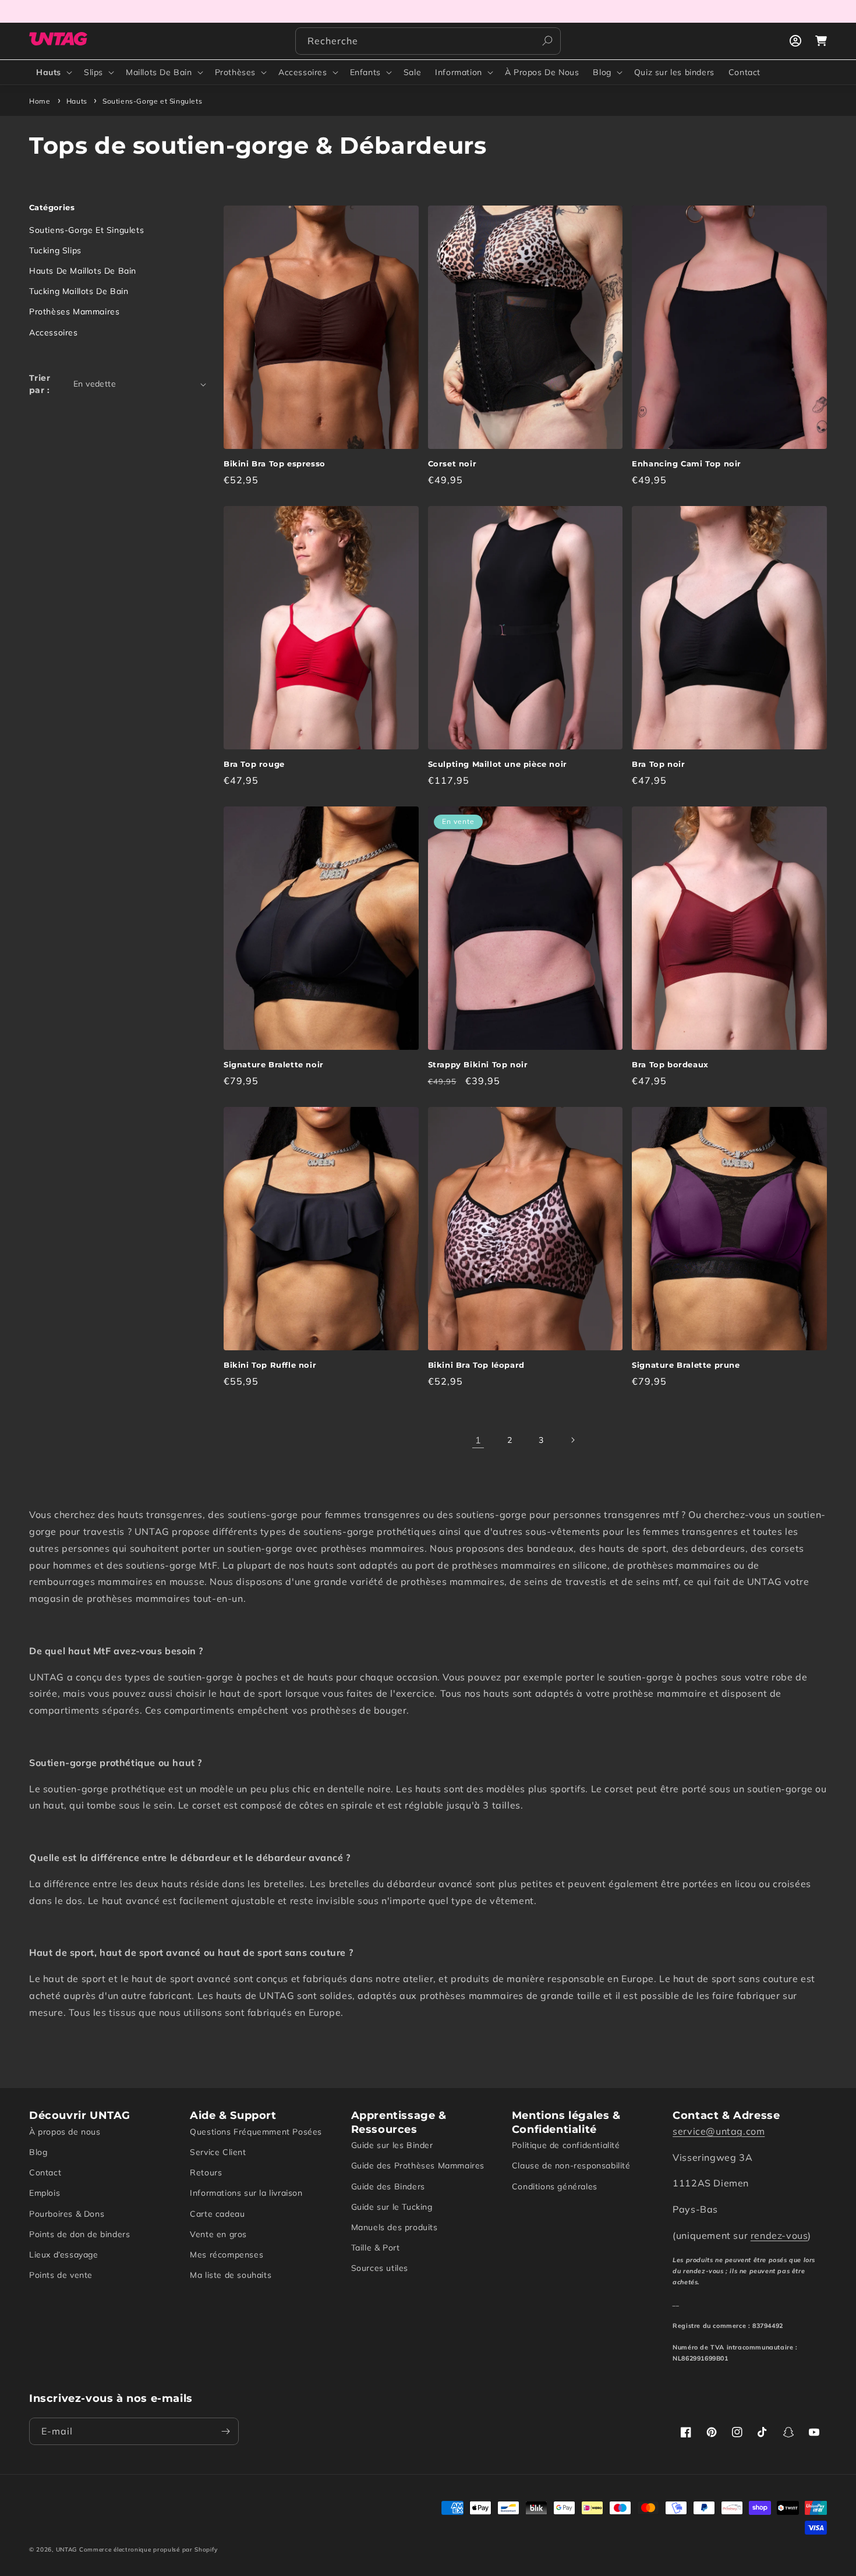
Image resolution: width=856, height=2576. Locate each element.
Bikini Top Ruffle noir (270, 1365)
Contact (45, 2172)
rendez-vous (779, 2235)
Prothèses (235, 72)
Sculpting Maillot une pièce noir (498, 764)
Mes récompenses (227, 2255)
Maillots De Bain (159, 72)
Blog (602, 72)
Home (40, 101)
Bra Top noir (658, 764)
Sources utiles (380, 2268)
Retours (206, 2172)
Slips (93, 72)
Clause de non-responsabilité (571, 2165)
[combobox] (428, 41)
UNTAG (67, 2550)
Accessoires (303, 72)
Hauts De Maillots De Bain (83, 271)
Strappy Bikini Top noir (478, 1064)
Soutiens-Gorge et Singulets (152, 101)
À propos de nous (65, 2132)
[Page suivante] (572, 1440)
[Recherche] (547, 41)
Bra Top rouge (254, 764)
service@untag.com (719, 2131)
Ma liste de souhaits (231, 2275)
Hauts (49, 72)
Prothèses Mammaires (74, 312)
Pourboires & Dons (67, 2214)
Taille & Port (376, 2248)
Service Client (218, 2152)
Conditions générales (555, 2186)
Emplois (45, 2193)
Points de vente (61, 2275)
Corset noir (452, 463)
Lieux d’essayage (64, 2255)
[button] (53, 72)
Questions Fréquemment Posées (256, 2132)
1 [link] (478, 1440)
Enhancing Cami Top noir (687, 463)
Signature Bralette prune (686, 1365)
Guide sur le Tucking (392, 2207)
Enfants (365, 72)
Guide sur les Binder (392, 2145)
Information (459, 72)
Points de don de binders (79, 2234)
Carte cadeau (217, 2214)
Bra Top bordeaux (670, 1064)
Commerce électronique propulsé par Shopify (148, 2550)
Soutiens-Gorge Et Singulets (86, 230)
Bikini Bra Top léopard (476, 1365)
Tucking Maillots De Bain (79, 291)
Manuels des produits (395, 2227)
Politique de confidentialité (566, 2145)
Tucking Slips (55, 250)
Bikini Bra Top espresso (275, 463)
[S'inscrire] (225, 2431)
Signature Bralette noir (274, 1064)
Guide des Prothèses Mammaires (418, 2165)
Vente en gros (218, 2234)
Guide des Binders (388, 2186)
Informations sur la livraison (246, 2193)
